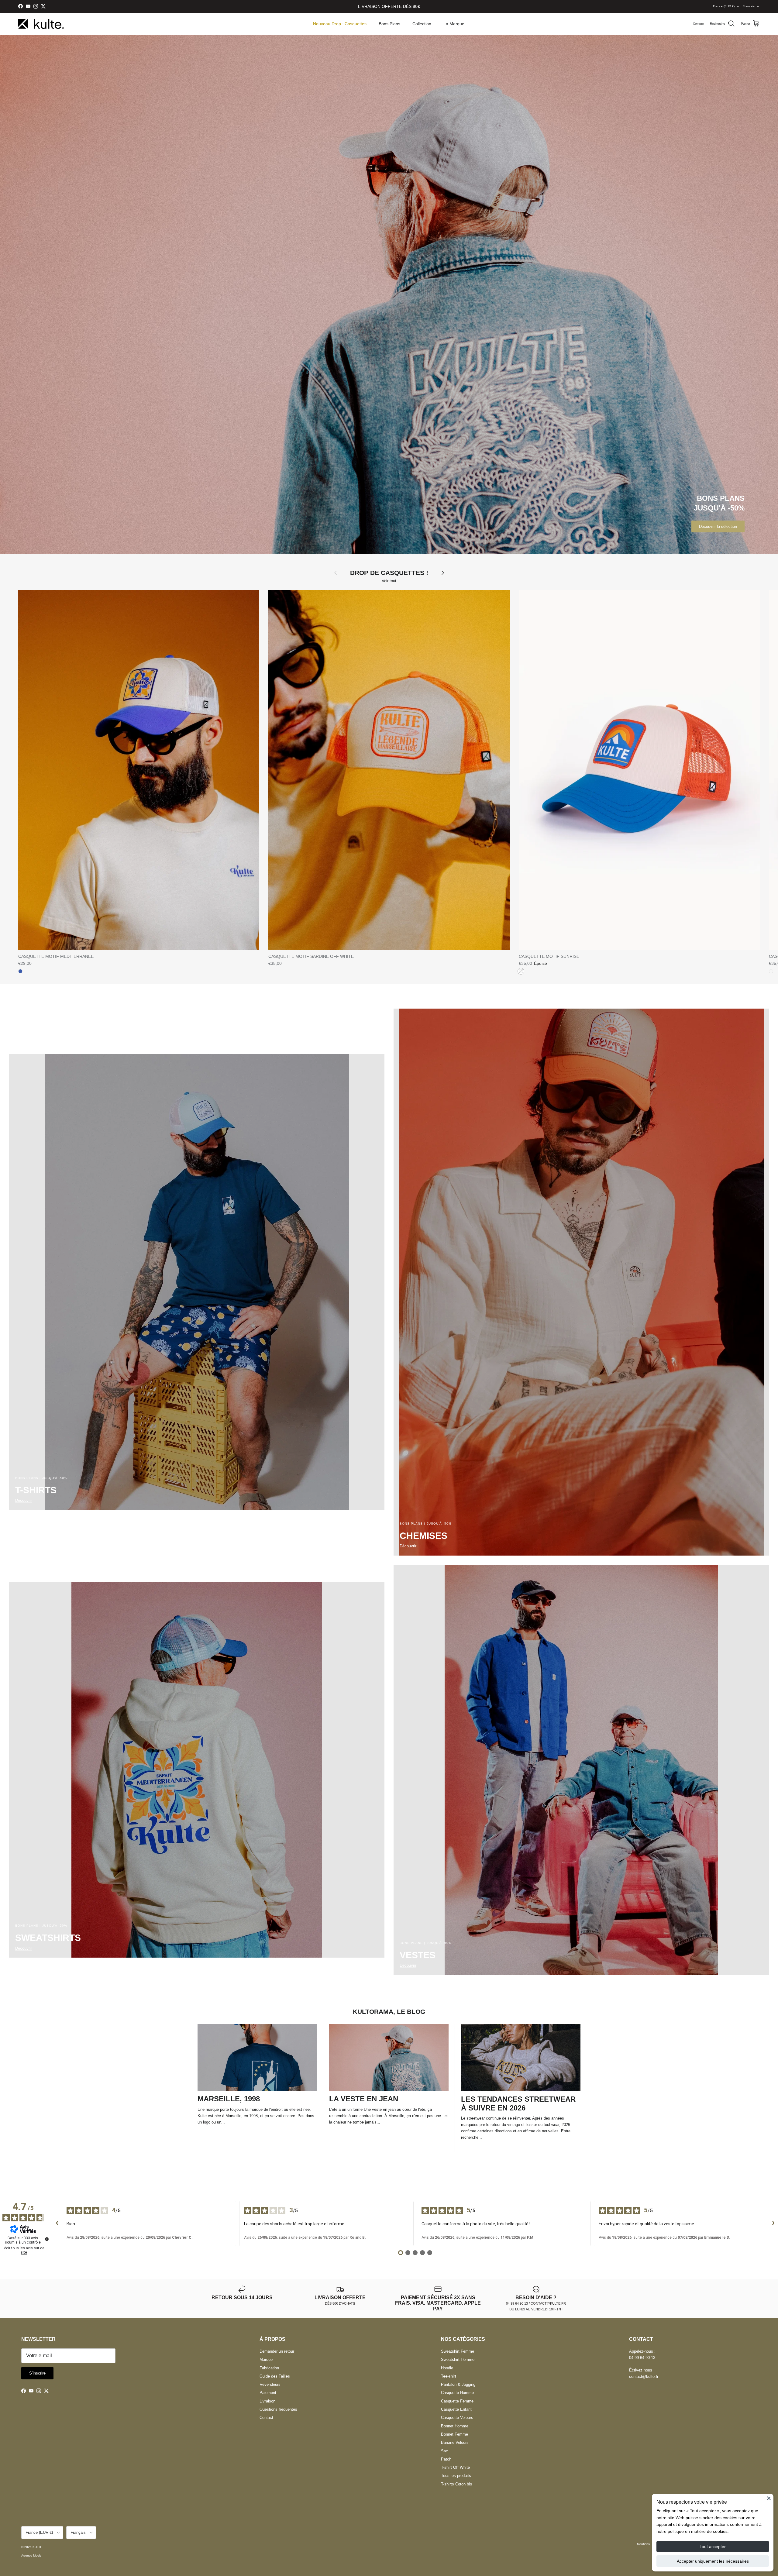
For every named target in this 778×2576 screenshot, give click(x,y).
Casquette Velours (457, 2418)
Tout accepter (713, 2547)
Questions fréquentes (278, 2409)
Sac (444, 2451)
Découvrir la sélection (718, 526)
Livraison (267, 2401)
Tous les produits (456, 2476)
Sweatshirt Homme (458, 2359)
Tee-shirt (449, 2376)
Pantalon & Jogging (458, 2384)
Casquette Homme (457, 2393)
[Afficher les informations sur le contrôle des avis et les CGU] (47, 2239)
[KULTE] (41, 24)
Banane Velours (455, 2442)
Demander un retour (277, 2351)
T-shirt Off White (455, 2467)
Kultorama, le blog (389, 2012)
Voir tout (389, 581)
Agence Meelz (31, 2555)
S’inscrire (37, 2373)
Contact (266, 2418)
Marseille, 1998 (229, 2099)
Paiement (268, 2393)
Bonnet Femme (454, 2434)
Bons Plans (389, 24)
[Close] (769, 2498)
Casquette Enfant (456, 2409)
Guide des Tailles (275, 2376)
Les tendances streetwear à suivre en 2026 (518, 2103)
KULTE (37, 2547)
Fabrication (269, 2368)
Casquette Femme (457, 2401)
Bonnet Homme (455, 2426)
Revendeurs (270, 2384)
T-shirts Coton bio (456, 2484)
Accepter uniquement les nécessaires (713, 2561)
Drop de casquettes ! (389, 573)
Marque (266, 2359)
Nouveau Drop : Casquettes (340, 24)
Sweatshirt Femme (458, 2351)
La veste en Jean (364, 2099)
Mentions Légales (649, 2544)
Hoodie (447, 2368)
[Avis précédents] (57, 2223)
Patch (446, 2459)
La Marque (454, 24)
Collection (422, 24)
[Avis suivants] (773, 2223)
